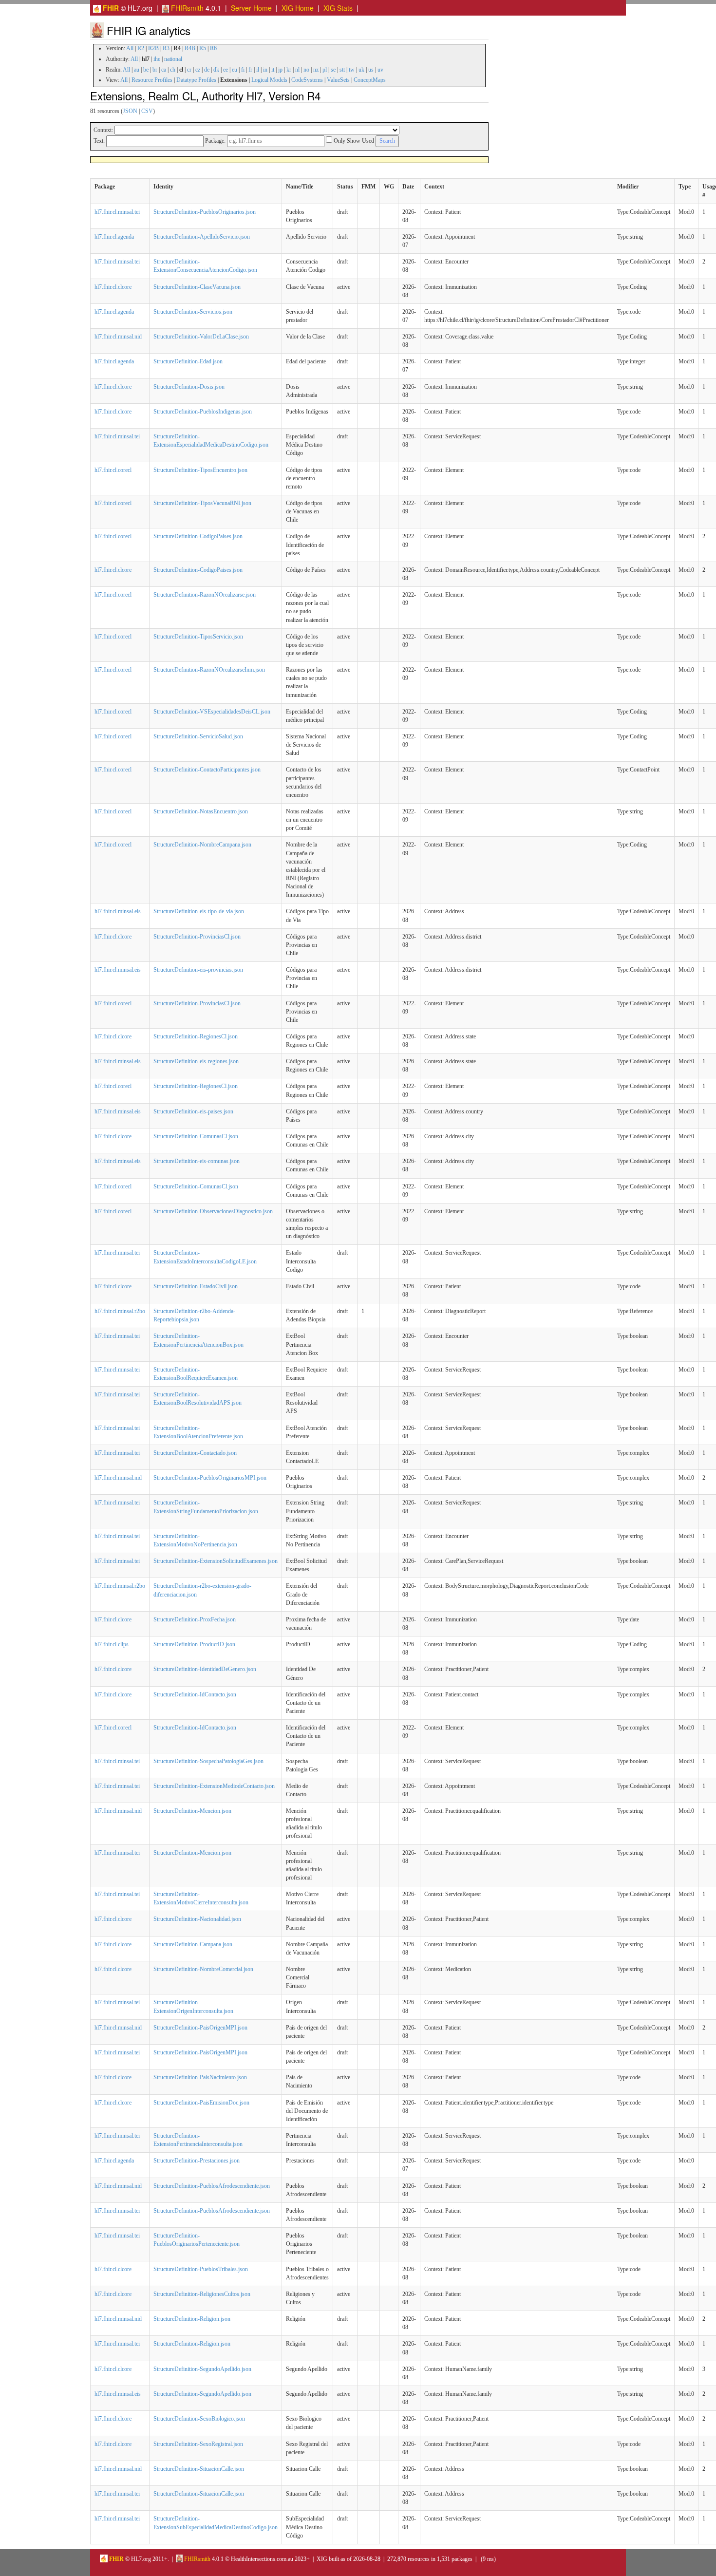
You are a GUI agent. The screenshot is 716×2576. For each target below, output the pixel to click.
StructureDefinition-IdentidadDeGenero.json (205, 1669)
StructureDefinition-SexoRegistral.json (198, 2444)
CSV (147, 111)
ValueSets (338, 80)
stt (342, 70)
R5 (203, 48)
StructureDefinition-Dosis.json (189, 387)
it (273, 70)
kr (289, 70)
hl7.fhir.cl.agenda (114, 237)
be (146, 70)
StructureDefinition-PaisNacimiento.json (200, 2077)
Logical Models (269, 80)
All (130, 48)
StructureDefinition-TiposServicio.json (198, 637)
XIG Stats (338, 8)
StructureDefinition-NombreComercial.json (203, 1969)
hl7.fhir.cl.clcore (113, 287)
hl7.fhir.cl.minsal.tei (117, 212)
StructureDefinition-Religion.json (192, 2319)
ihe (157, 59)
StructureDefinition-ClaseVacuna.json (197, 287)
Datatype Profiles (196, 80)
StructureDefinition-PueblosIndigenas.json (203, 412)
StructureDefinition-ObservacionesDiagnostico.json (213, 1211)
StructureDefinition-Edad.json (188, 361)
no (306, 70)
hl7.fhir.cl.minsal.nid (118, 337)
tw (352, 70)
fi (243, 70)
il (258, 70)
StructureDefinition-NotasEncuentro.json (201, 811)
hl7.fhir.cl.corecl (113, 470)
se (333, 70)
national (173, 59)
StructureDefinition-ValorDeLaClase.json (201, 337)
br (155, 70)
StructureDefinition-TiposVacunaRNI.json (202, 503)
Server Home (251, 8)
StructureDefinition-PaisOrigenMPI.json (200, 2028)
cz (198, 70)
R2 (141, 48)
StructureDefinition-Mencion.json (192, 1811)
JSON (130, 111)
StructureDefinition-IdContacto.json (195, 1694)
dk (216, 70)
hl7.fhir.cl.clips (112, 1644)
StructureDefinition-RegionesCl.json (196, 1036)
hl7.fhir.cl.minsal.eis (118, 911)
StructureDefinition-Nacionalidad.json (197, 1919)
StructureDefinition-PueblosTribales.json (201, 2269)
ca (164, 70)
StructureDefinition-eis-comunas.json (197, 1161)
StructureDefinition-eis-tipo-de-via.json (199, 911)
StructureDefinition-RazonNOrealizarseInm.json (209, 670)
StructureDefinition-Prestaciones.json (197, 2161)
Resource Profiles (152, 80)
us (371, 70)
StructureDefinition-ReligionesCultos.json (202, 2294)
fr (250, 70)
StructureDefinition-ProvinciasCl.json (197, 937)
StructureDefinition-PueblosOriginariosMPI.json (210, 1478)
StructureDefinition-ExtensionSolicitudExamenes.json (216, 1561)
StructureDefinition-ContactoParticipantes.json (207, 770)
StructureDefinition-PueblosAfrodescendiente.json (212, 2186)
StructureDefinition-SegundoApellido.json (202, 2369)
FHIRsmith (186, 8)
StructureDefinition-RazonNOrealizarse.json (205, 595)
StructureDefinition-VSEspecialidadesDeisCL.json (212, 712)
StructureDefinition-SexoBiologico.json (199, 2419)
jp (280, 70)
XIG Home (298, 8)
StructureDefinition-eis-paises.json (193, 1111)
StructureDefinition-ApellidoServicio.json (202, 237)
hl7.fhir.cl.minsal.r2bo (120, 1311)
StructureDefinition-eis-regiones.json (196, 1061)
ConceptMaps (370, 80)
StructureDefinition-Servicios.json (193, 312)
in (265, 70)
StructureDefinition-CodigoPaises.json (198, 536)
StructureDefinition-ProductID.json (194, 1644)
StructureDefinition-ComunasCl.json (196, 1136)
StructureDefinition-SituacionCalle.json (199, 2469)
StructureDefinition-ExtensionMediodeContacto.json (214, 1786)
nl (297, 70)
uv (380, 70)
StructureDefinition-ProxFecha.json (195, 1619)
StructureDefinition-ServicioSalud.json (198, 736)
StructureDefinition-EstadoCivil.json (196, 1286)
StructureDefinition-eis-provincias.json (198, 970)
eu (235, 70)
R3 (166, 48)
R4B (190, 48)
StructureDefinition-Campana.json (193, 1944)
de (207, 70)
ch (173, 70)
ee (226, 70)
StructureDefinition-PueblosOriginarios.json (205, 212)
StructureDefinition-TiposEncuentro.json (200, 470)
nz (316, 70)
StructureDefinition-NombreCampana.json (202, 845)
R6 (213, 48)
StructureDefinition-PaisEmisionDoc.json (201, 2103)
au (137, 70)
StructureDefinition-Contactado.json (195, 1453)
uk (361, 70)
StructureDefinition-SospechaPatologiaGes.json (208, 1761)
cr (189, 70)
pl (325, 70)
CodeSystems (307, 80)
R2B (153, 48)
